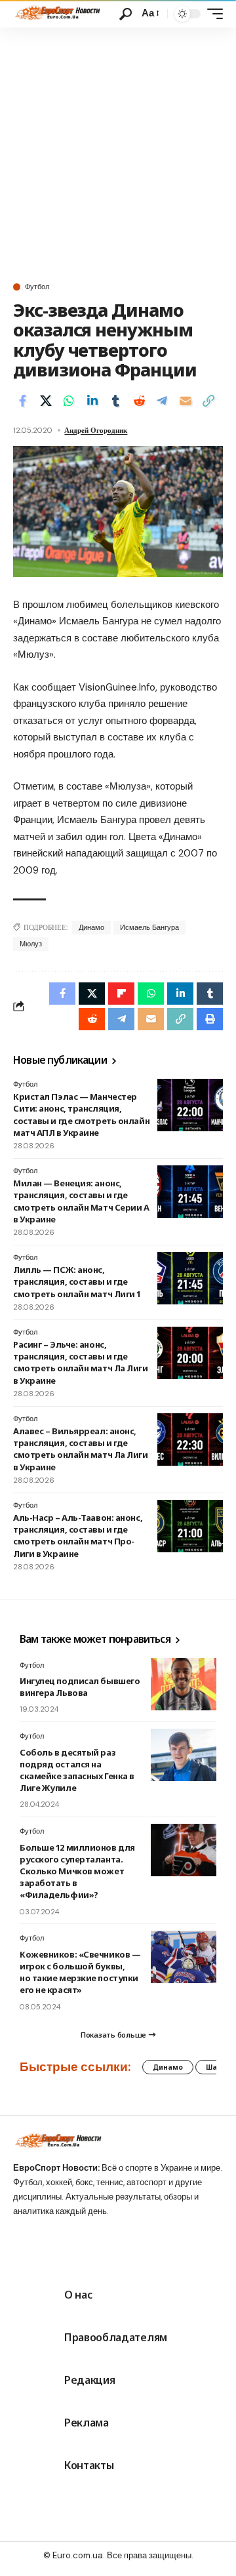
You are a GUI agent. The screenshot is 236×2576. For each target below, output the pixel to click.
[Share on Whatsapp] (69, 401)
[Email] (186, 401)
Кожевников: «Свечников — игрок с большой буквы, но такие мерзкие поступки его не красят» (80, 1972)
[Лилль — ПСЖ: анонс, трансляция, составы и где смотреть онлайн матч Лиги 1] (190, 1278)
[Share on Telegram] (162, 401)
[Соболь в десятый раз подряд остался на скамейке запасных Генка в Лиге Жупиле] (184, 1755)
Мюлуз (31, 944)
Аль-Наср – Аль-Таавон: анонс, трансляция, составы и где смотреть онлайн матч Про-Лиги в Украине (78, 1536)
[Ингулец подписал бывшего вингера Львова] (184, 1684)
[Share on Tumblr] (115, 401)
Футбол (37, 287)
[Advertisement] (118, 152)
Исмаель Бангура (149, 927)
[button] (126, 14)
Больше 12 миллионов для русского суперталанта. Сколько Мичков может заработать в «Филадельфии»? (77, 1871)
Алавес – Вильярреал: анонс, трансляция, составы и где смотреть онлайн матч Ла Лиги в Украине (81, 1449)
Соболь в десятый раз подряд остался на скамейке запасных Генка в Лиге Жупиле (77, 1770)
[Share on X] (46, 401)
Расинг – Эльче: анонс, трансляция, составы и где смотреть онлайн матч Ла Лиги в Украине (81, 1362)
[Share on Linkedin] (92, 401)
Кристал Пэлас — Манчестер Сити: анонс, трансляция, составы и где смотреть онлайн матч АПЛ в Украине (81, 1115)
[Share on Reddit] (139, 401)
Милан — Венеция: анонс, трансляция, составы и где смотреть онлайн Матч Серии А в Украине (81, 1201)
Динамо (91, 927)
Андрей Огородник (96, 430)
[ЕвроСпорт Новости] (57, 14)
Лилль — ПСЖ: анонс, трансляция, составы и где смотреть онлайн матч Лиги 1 (77, 1281)
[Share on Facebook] (22, 401)
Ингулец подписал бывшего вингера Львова (80, 1687)
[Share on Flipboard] (121, 994)
